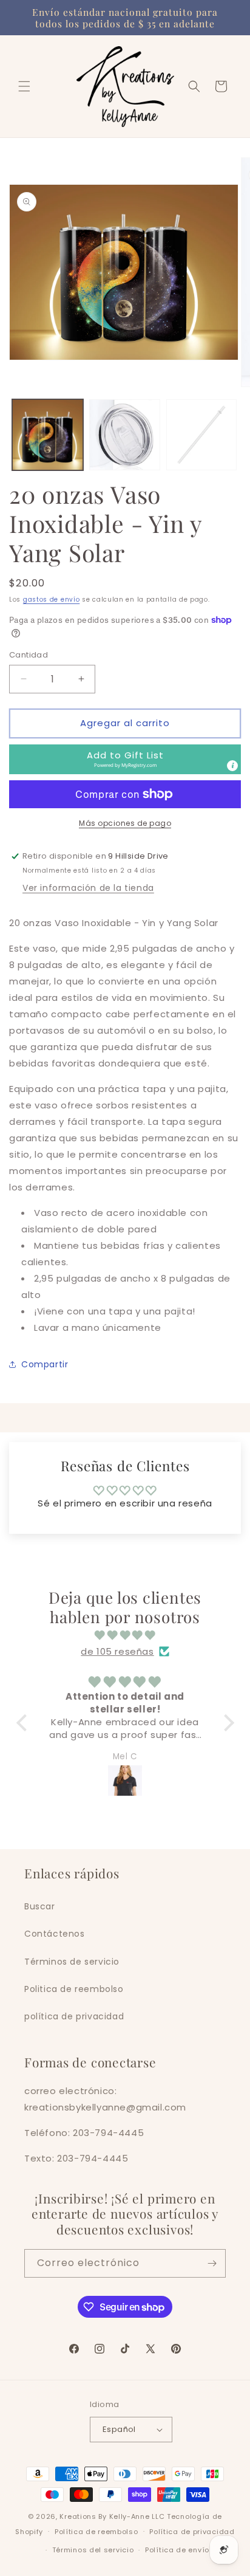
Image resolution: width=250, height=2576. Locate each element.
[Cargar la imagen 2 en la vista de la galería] (125, 435)
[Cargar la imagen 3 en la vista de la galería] (202, 435)
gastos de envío (52, 599)
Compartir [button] (45, 1364)
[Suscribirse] (212, 2263)
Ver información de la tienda (88, 888)
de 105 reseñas (117, 1651)
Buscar (40, 1906)
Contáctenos (55, 1934)
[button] (24, 86)
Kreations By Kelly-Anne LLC (112, 2516)
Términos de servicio (72, 1962)
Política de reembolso (96, 2532)
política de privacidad (74, 2016)
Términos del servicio (93, 2550)
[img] (125, 1635)
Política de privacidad (192, 2532)
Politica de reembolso (74, 1989)
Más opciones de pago (125, 823)
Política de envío (177, 2550)
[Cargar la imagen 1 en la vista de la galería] (48, 435)
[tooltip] (232, 766)
